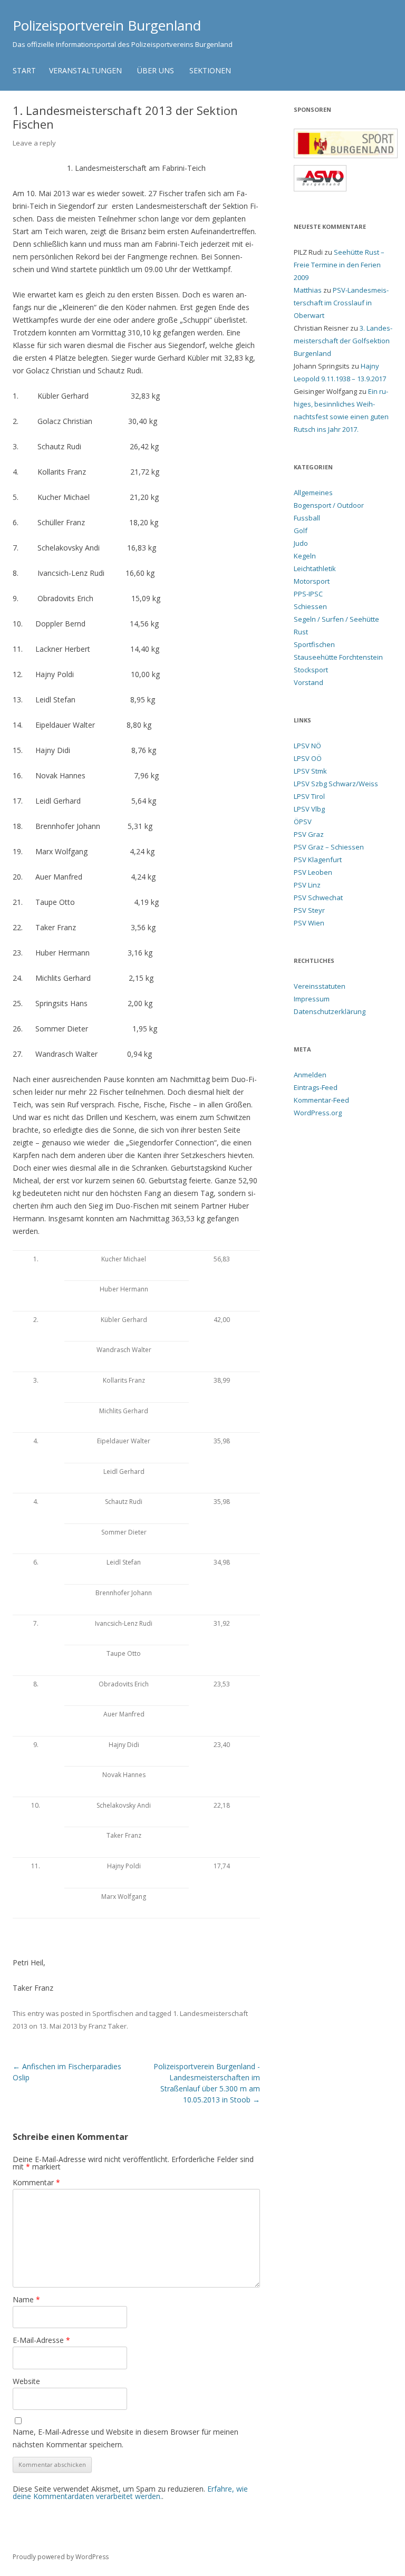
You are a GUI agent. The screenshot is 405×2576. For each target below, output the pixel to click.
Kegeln (305, 556)
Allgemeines (313, 493)
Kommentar (36, 2182)
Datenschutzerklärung (330, 1011)
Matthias (308, 290)
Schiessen (310, 606)
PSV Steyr (309, 910)
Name (26, 2299)
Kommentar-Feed (321, 1100)
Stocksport (311, 670)
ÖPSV (303, 822)
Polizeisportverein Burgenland (107, 25)
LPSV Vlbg (309, 809)
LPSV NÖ (307, 746)
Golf (301, 530)
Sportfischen (113, 2013)
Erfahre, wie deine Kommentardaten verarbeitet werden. (130, 2492)
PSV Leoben (313, 872)
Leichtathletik (315, 568)
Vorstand (308, 682)
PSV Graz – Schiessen (329, 847)
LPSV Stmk (310, 771)
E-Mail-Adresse (41, 2340)
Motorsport (312, 581)
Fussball (307, 518)
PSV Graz (309, 834)
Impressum (312, 999)
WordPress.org (318, 1113)
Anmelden (310, 1075)
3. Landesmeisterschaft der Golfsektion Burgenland (343, 341)
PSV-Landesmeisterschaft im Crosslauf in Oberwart (341, 303)
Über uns (156, 70)
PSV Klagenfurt (318, 860)
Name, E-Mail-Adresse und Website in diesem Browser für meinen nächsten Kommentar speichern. (126, 2438)
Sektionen (210, 70)
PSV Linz (307, 885)
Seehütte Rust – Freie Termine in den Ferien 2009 (339, 265)
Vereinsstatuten (320, 986)
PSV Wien (309, 923)
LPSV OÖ (308, 758)
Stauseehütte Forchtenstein (338, 657)
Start (24, 70)
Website (26, 2381)
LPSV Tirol (309, 796)
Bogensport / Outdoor (329, 505)
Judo (301, 543)
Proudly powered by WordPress (61, 2557)
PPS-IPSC (308, 594)
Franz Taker (108, 2026)
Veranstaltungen (85, 70)
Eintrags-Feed (316, 1087)
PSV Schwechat (318, 898)
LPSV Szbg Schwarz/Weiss (336, 784)
